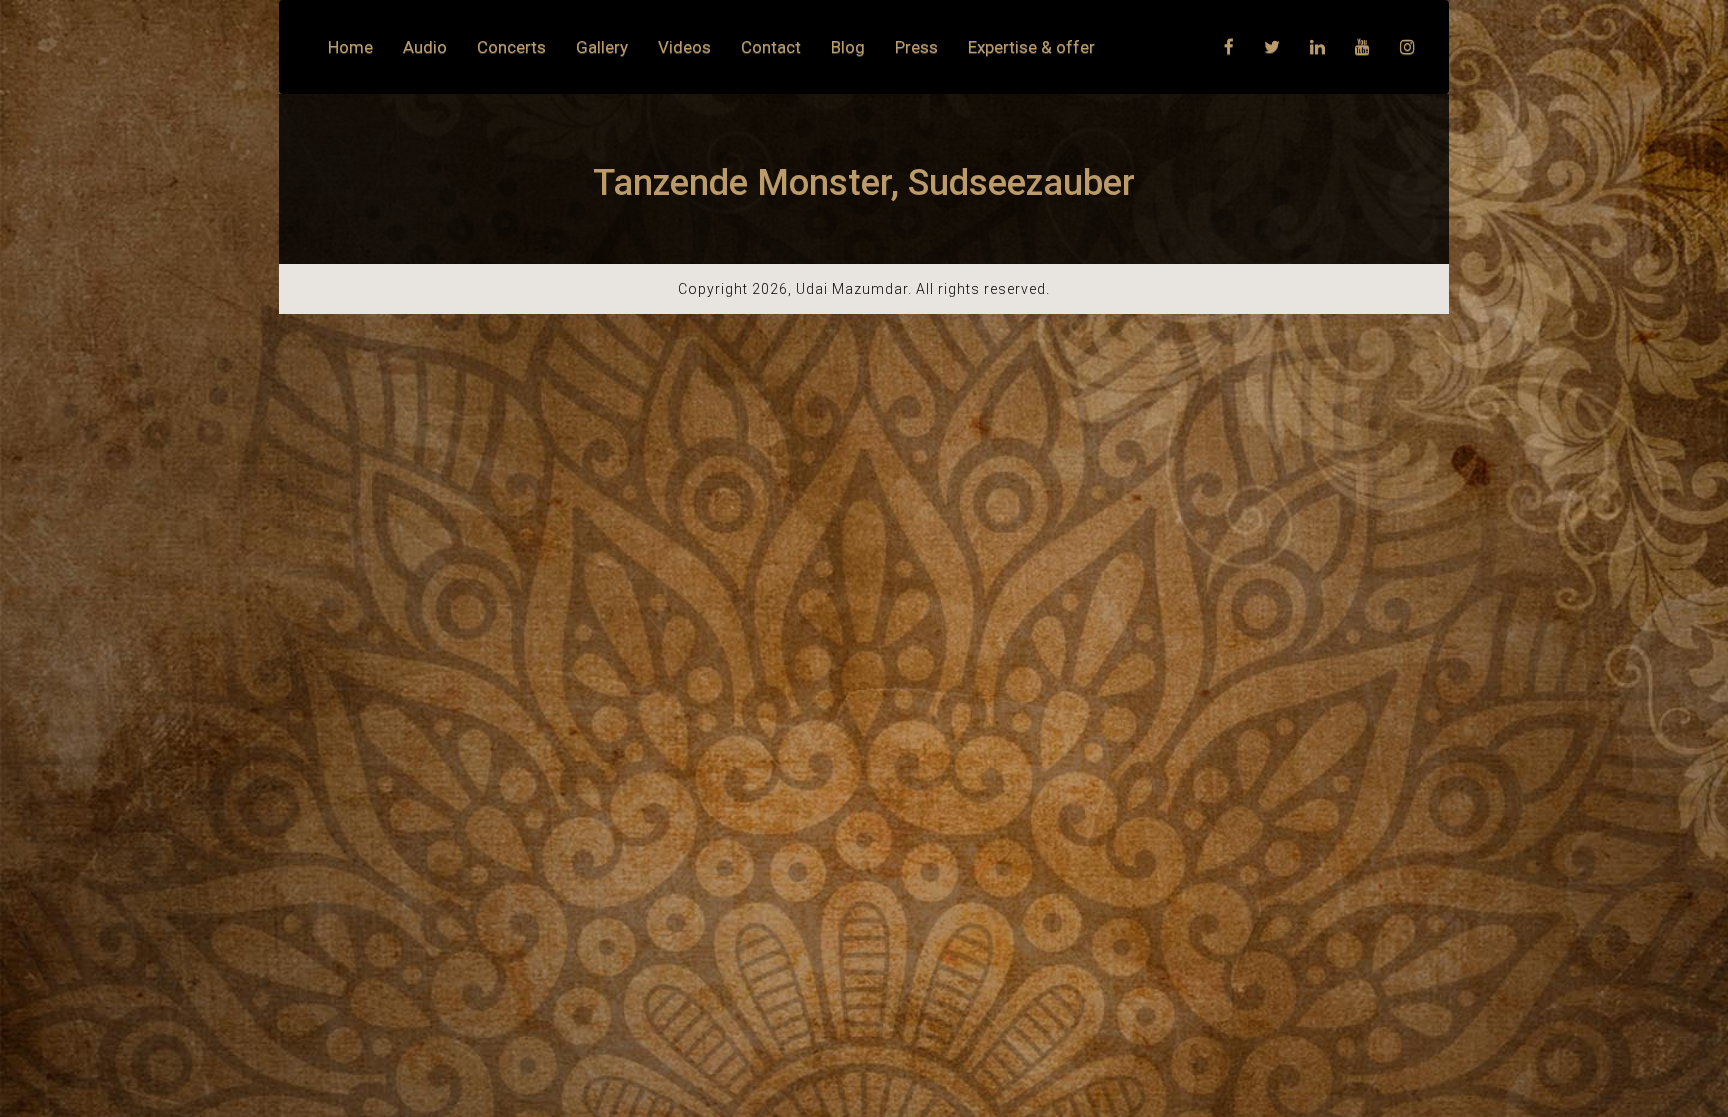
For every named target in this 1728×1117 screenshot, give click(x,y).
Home (350, 47)
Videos (684, 47)
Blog (848, 47)
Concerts (511, 47)
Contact (771, 47)
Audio (425, 47)
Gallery (602, 47)
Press (916, 47)
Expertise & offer (1031, 47)
